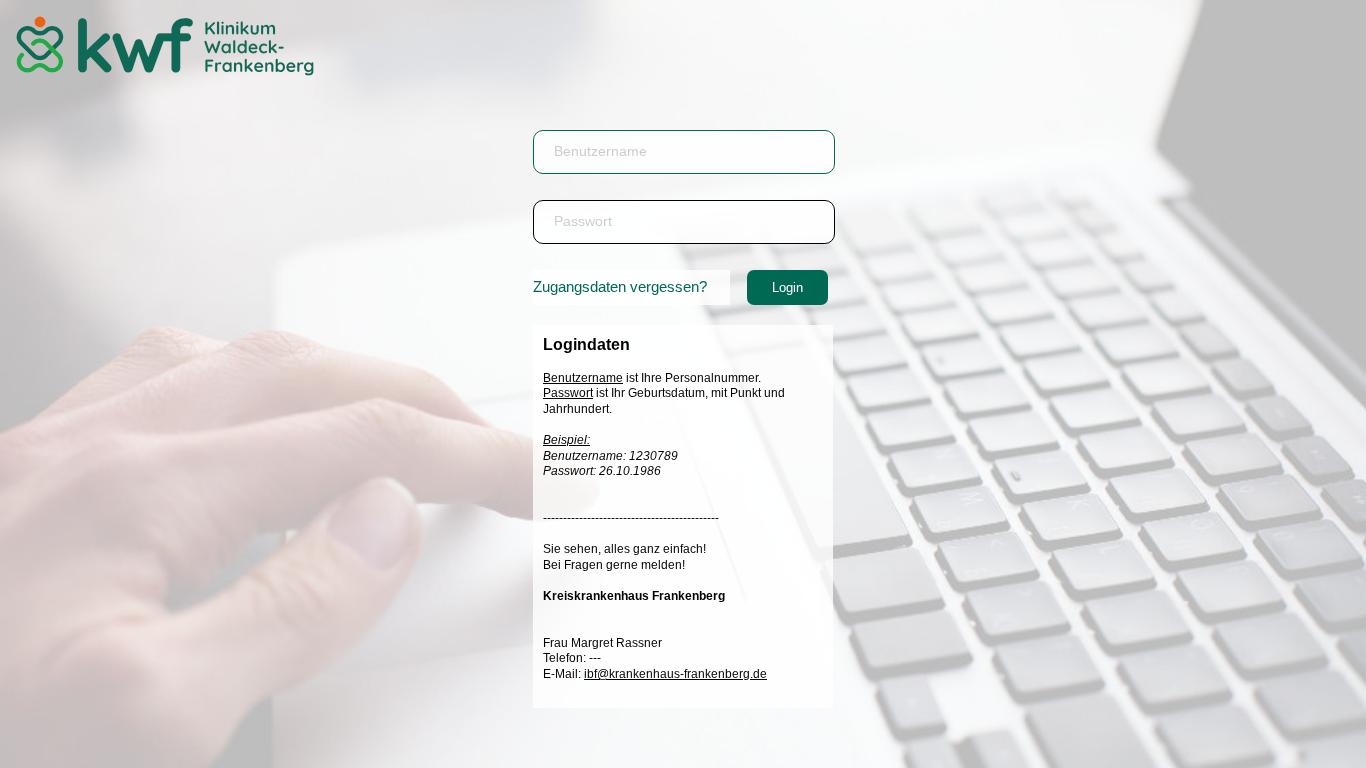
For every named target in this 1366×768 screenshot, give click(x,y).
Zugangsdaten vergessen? (620, 287)
